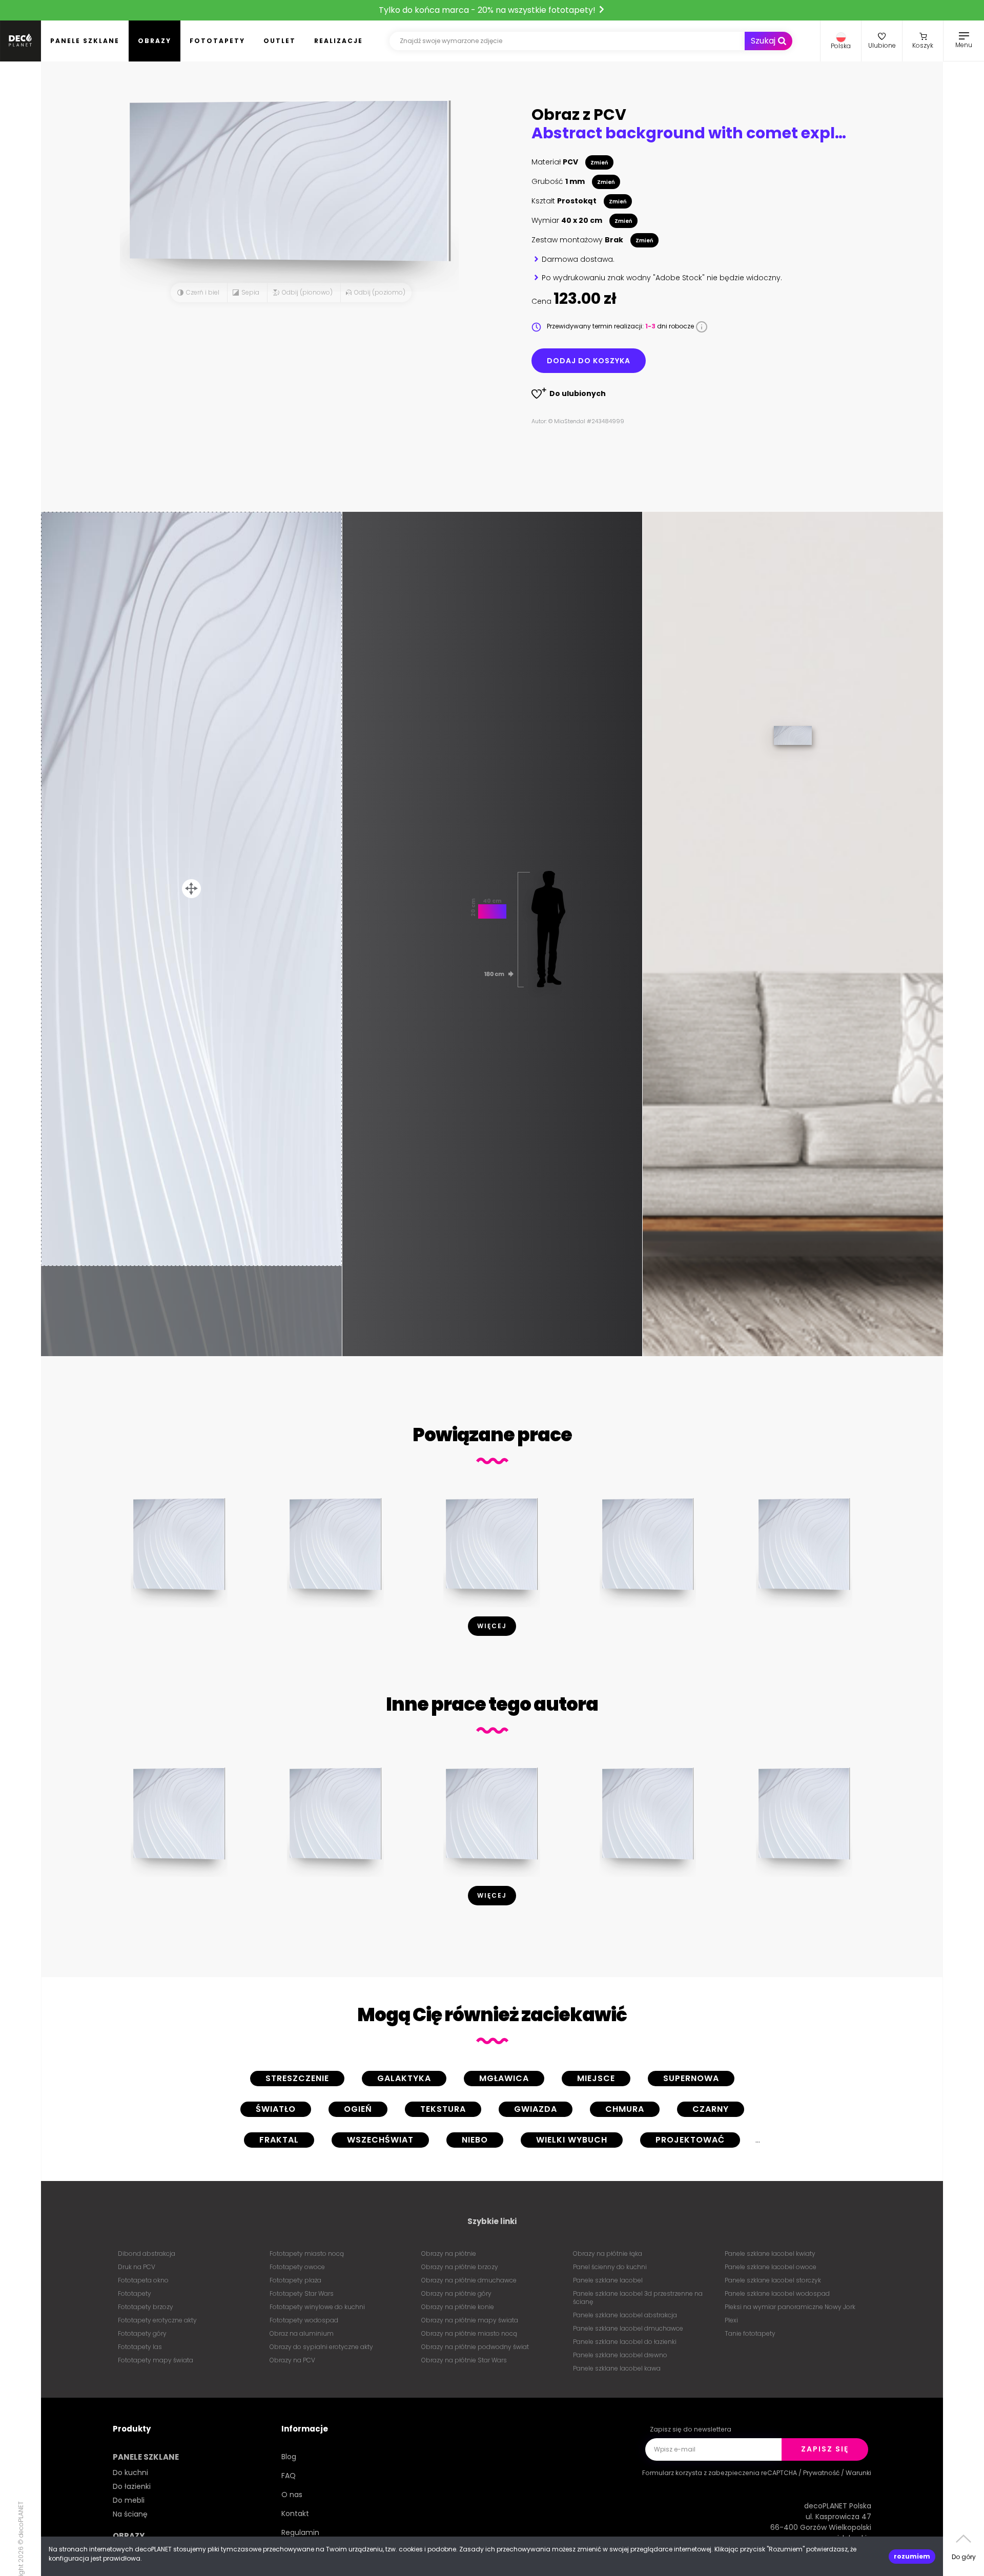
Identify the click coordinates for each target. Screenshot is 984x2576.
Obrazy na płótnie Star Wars (464, 2360)
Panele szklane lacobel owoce (771, 2267)
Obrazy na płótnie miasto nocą (469, 2333)
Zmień (599, 163)
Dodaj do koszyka (589, 361)
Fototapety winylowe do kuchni (317, 2307)
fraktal (279, 2140)
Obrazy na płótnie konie (458, 2307)
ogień (358, 2109)
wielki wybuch (572, 2140)
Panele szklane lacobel (608, 2280)
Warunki (858, 2473)
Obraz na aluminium (302, 2333)
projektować (690, 2140)
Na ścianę (130, 2514)
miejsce (596, 2078)
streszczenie (297, 2078)
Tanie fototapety (750, 2333)
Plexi (731, 2320)
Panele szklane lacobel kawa (617, 2368)
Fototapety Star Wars (302, 2293)
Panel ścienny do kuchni (610, 2267)
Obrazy (155, 41)
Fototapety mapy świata (156, 2360)
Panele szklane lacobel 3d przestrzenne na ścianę (638, 2298)
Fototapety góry (142, 2333)
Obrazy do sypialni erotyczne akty (321, 2347)
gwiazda (536, 2109)
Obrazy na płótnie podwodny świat (475, 2347)
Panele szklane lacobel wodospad (777, 2293)
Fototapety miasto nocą (307, 2253)
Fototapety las (140, 2347)
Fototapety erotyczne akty (157, 2320)
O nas (292, 2495)
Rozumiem (912, 2556)
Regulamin (300, 2532)
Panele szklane (85, 41)
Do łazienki (132, 2486)
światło (276, 2109)
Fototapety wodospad (304, 2320)
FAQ (289, 2476)
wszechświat (380, 2140)
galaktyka (404, 2078)
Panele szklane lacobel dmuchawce (628, 2328)
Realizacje (339, 41)
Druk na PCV (137, 2267)
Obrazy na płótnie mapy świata (470, 2320)
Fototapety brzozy (146, 2307)
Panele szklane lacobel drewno (620, 2355)
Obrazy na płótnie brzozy (460, 2267)
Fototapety (217, 41)
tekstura (443, 2109)
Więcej (492, 1626)
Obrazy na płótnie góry (456, 2293)
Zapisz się (825, 2449)
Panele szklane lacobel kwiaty (770, 2253)
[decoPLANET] (20, 41)
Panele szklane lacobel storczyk (773, 2280)
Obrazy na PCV (292, 2360)
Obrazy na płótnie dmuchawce (469, 2280)
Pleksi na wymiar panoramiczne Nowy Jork (790, 2307)
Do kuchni (130, 2473)
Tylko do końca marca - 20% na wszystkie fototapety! (488, 10)
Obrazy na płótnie (449, 2253)
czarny (711, 2109)
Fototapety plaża (295, 2280)
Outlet (280, 41)
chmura (625, 2109)
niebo (475, 2140)
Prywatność (821, 2473)
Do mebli (129, 2500)
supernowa (691, 2078)
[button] (841, 41)
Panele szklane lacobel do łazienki (625, 2342)
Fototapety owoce (297, 2267)
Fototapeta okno (143, 2280)
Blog (289, 2457)
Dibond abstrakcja (147, 2253)
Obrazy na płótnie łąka (608, 2253)
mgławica (504, 2078)
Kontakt (295, 2513)
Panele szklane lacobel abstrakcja (625, 2315)
